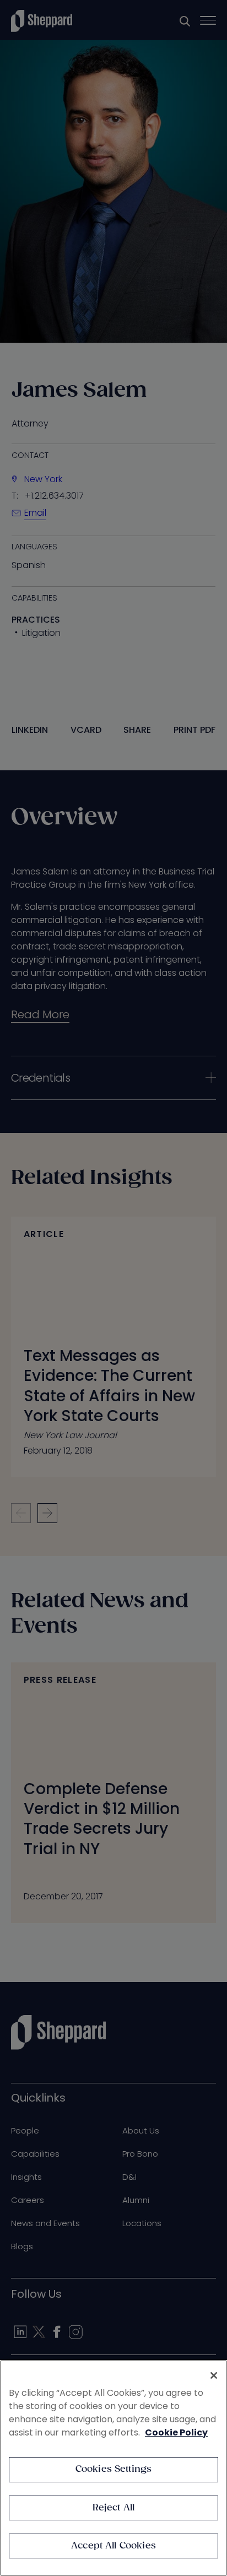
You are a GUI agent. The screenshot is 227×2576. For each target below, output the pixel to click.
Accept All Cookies (113, 2546)
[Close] (214, 2375)
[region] (113, 2468)
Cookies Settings (114, 2469)
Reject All (114, 2508)
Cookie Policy (176, 2432)
